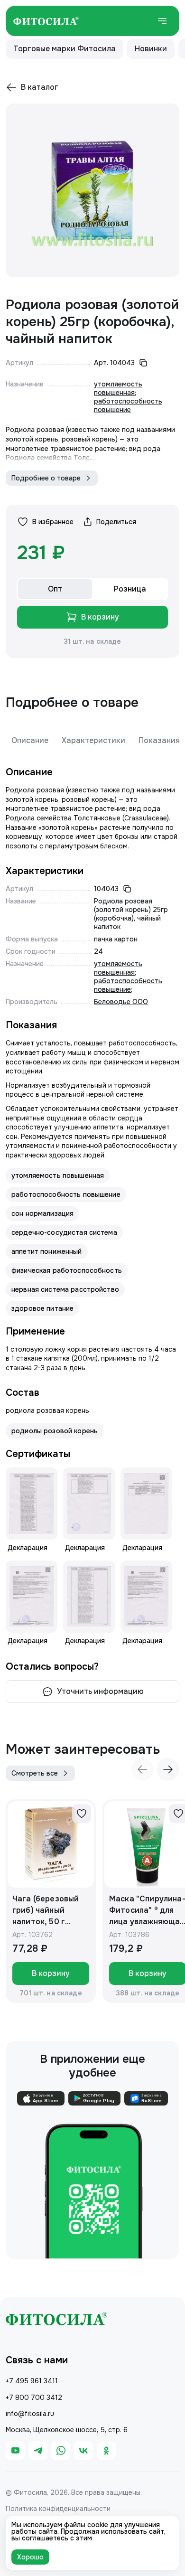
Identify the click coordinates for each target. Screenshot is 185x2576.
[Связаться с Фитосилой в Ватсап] (61, 2451)
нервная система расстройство (65, 1289)
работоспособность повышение (128, 405)
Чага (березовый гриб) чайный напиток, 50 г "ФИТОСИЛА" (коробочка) (46, 1911)
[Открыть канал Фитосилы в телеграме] (38, 2451)
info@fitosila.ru (30, 2414)
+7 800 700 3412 (34, 2397)
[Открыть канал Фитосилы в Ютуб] (15, 2451)
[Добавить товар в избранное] (82, 1814)
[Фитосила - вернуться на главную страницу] (46, 21)
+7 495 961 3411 (32, 2381)
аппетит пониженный (47, 1251)
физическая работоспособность (67, 1270)
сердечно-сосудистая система (64, 1232)
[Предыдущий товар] (142, 1769)
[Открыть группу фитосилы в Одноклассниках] (106, 2451)
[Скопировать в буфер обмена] (143, 363)
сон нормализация (42, 1213)
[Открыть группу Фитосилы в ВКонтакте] (83, 2451)
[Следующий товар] (168, 1769)
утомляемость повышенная (118, 388)
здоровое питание (42, 1308)
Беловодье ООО (121, 1002)
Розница (130, 589)
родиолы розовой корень (55, 1431)
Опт (55, 589)
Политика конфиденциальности (58, 2509)
